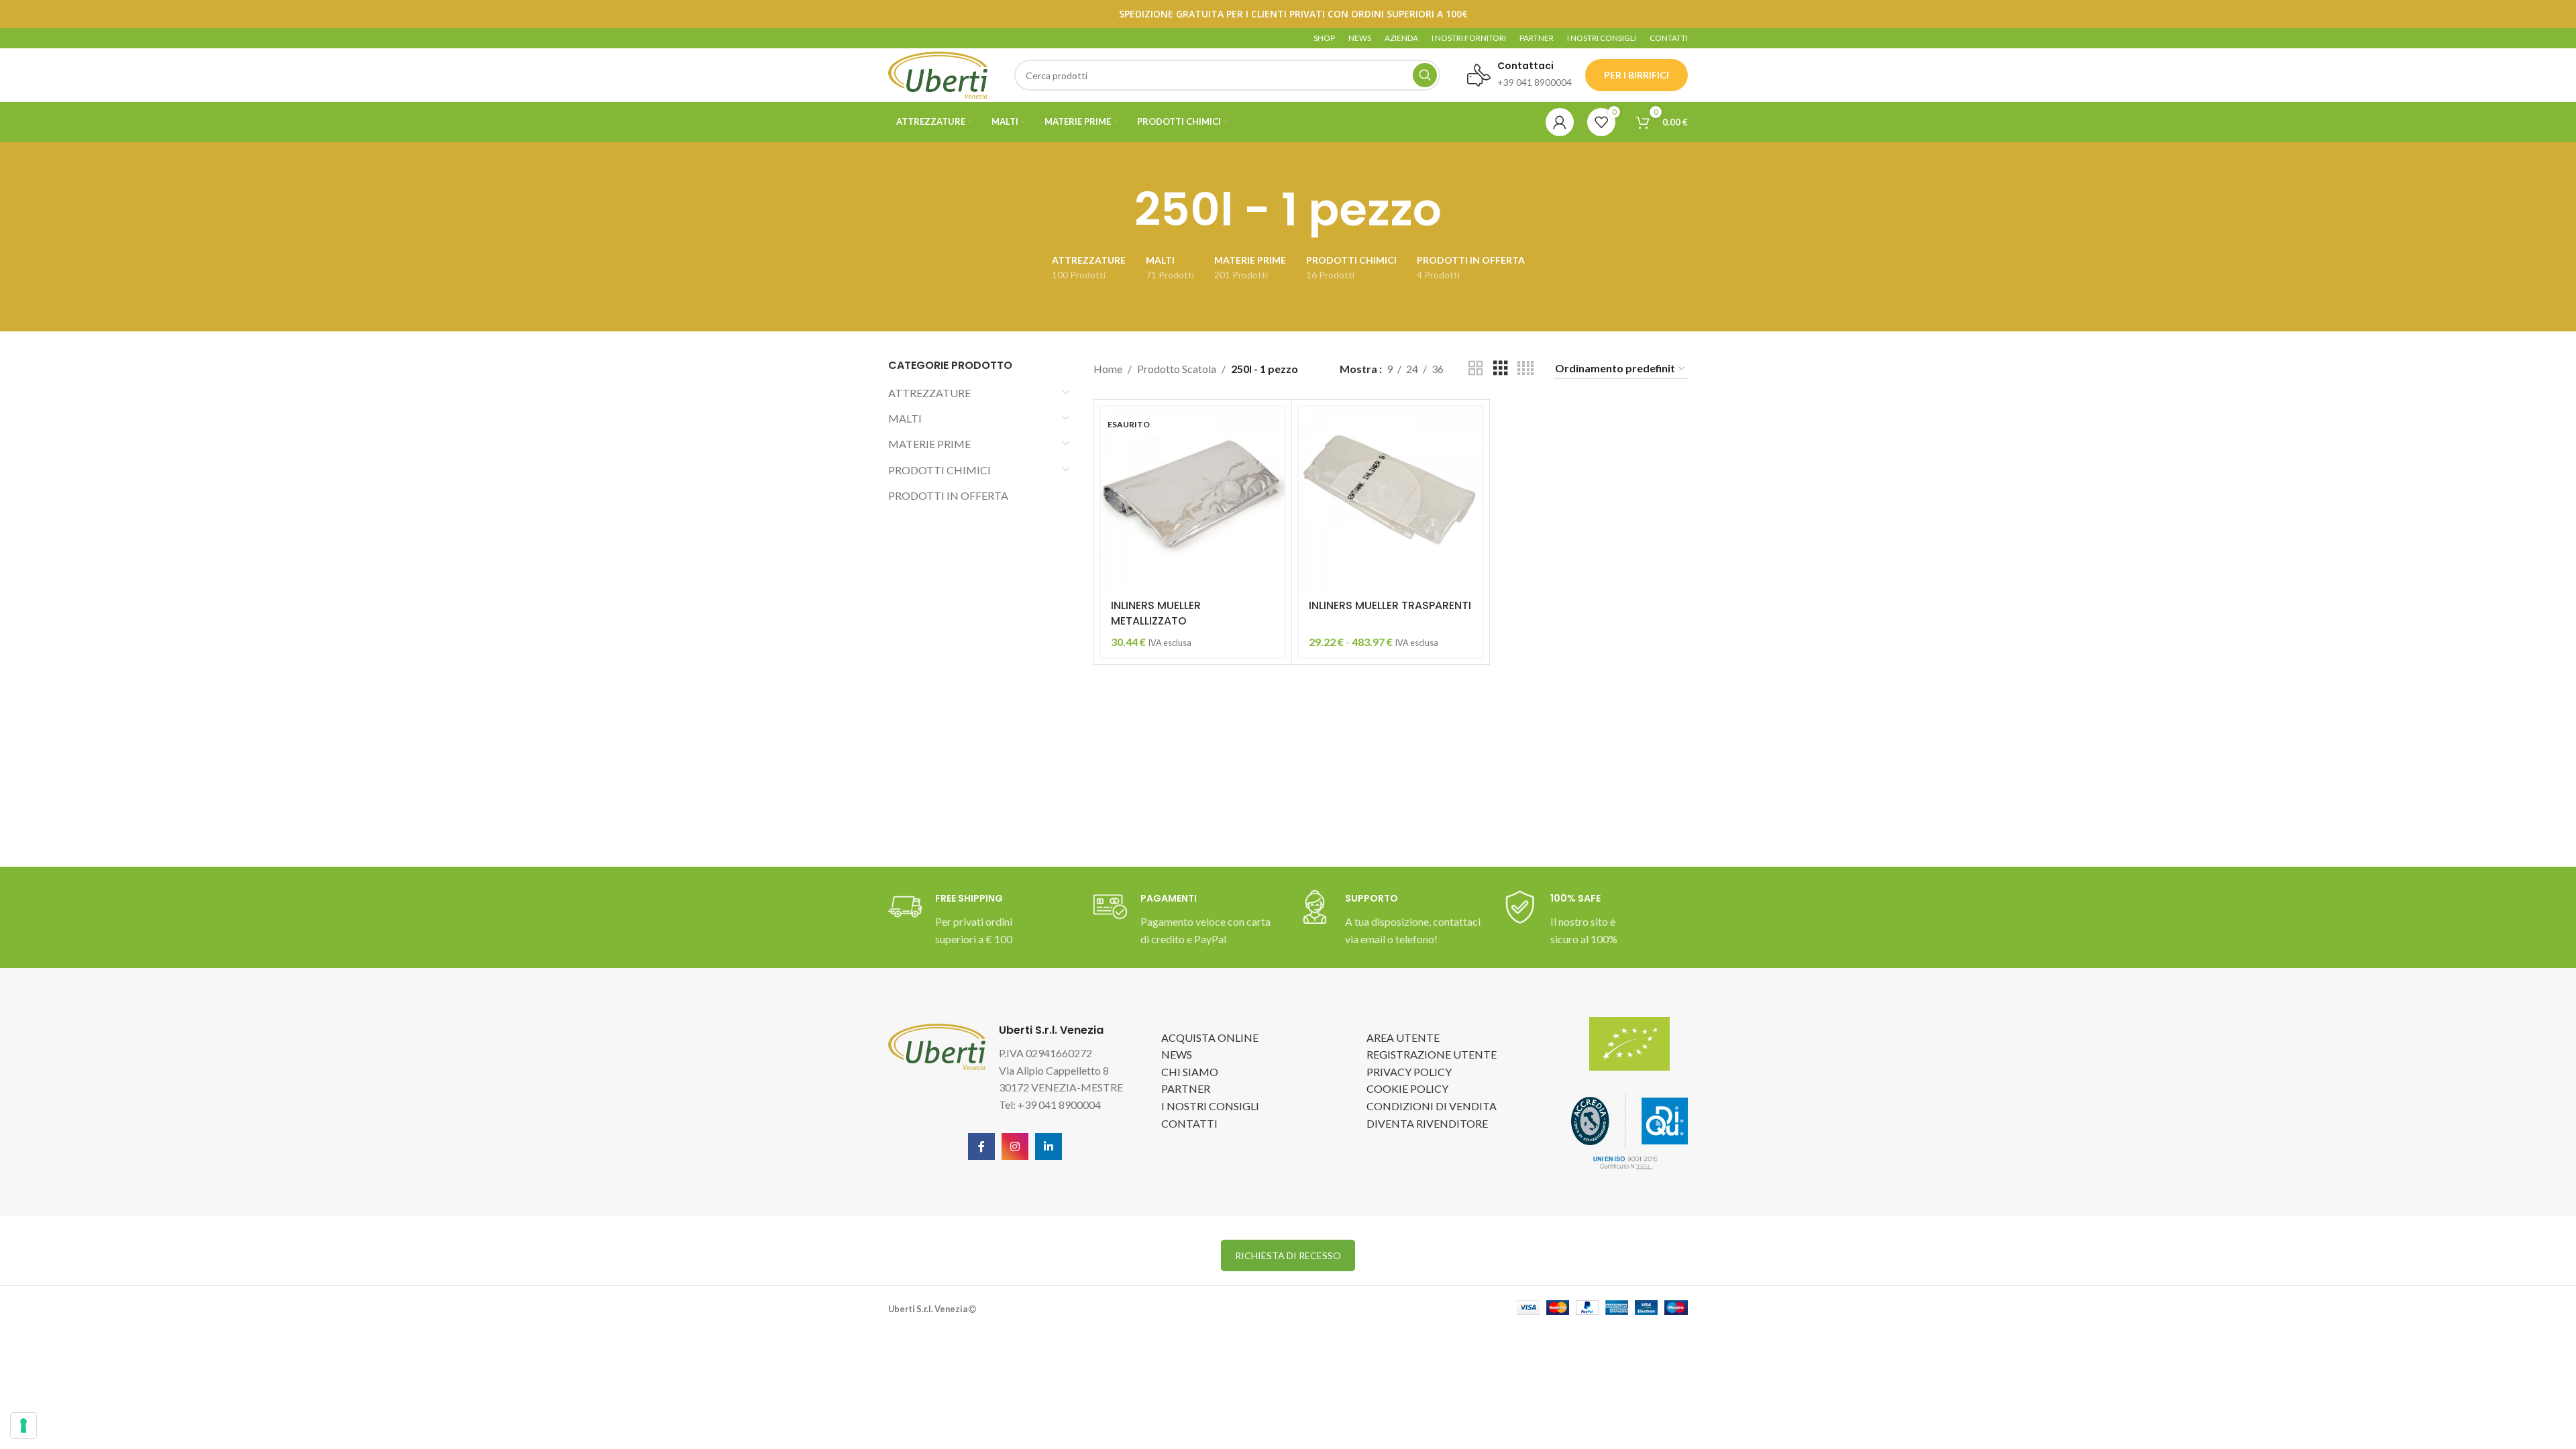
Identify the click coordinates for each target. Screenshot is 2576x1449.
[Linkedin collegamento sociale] (1049, 1146)
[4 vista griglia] (1525, 369)
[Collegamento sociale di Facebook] (981, 1146)
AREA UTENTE (1403, 1037)
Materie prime (929, 444)
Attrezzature (929, 393)
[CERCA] (1425, 75)
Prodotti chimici (940, 470)
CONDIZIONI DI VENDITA (1432, 1106)
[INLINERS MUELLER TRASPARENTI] (1391, 498)
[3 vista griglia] (1501, 369)
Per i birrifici (1636, 75)
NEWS (1177, 1054)
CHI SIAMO (1190, 1072)
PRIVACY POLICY (1409, 1072)
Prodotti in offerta (948, 495)
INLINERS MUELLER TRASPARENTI (1390, 605)
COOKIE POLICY (1407, 1088)
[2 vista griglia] (1476, 369)
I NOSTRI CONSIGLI (1210, 1106)
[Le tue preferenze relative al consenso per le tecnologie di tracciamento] (23, 1426)
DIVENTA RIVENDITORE (1427, 1123)
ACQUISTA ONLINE (1210, 1037)
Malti (905, 418)
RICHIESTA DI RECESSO (1288, 1255)
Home (1108, 369)
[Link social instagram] (1015, 1146)
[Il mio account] (1560, 122)
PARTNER (1186, 1088)
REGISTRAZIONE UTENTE (1432, 1054)
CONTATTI (1189, 1123)
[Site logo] (938, 73)
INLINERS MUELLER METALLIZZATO (1156, 613)
